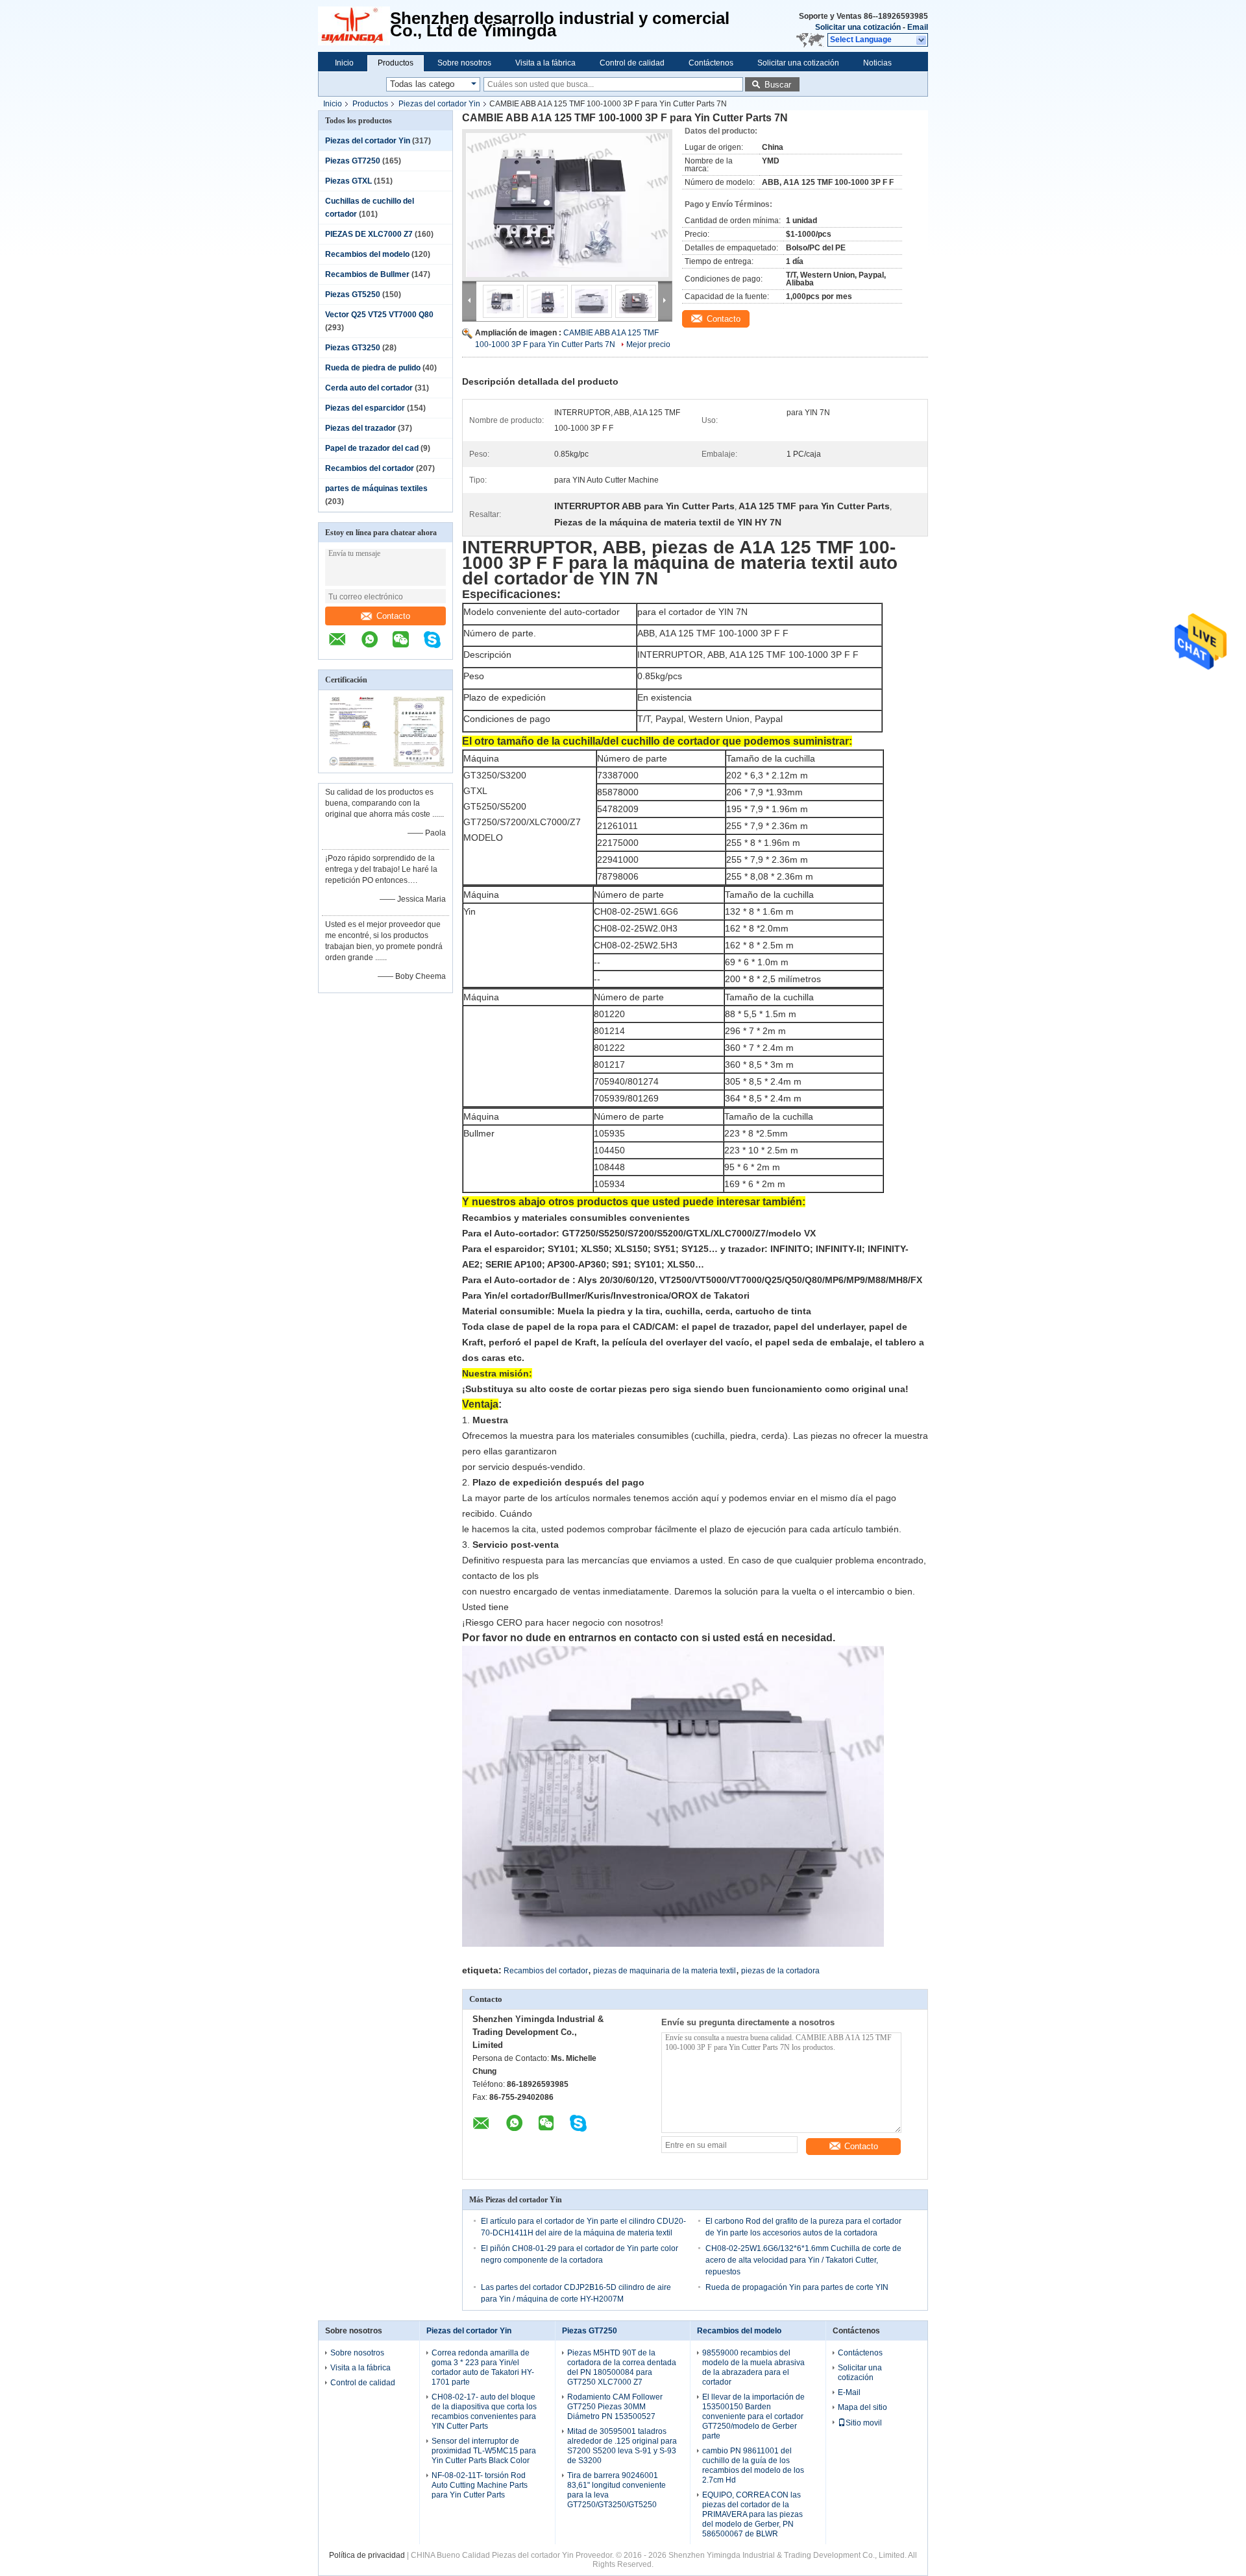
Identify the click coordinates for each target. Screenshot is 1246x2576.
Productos (396, 63)
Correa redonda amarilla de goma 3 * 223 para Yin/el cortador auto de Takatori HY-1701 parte (483, 2367)
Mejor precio (648, 344)
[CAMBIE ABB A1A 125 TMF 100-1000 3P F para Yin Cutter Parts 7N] (567, 205)
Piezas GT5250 (353, 295)
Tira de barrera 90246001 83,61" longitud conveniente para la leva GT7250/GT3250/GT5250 (617, 2490)
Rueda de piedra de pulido (373, 368)
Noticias (877, 63)
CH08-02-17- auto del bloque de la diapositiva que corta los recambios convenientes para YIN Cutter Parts (484, 2412)
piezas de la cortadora (780, 1971)
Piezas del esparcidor (365, 408)
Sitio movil (864, 2423)
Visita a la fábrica (545, 63)
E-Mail (849, 2392)
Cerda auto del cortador (369, 388)
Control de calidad (632, 63)
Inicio (344, 63)
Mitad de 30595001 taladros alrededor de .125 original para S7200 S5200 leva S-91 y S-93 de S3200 (622, 2446)
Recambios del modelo (367, 254)
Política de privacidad (367, 2555)
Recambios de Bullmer (367, 274)
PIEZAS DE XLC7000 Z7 (369, 234)
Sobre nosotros (464, 63)
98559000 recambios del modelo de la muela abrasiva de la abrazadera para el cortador (753, 2367)
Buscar (778, 85)
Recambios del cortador (370, 468)
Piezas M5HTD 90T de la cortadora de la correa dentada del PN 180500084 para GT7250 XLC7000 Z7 (622, 2367)
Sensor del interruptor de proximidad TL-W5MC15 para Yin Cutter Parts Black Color (484, 2451)
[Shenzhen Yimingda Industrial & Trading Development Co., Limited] (344, 646)
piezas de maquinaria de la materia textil (665, 1971)
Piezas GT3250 (353, 348)
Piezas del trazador (360, 428)
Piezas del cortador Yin (439, 104)
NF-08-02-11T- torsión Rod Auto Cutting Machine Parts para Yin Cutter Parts (480, 2485)
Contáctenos (711, 63)
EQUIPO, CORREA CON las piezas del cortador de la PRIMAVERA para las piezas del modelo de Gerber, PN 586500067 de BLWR (752, 2514)
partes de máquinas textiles (376, 488)
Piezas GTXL (348, 181)
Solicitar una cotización (858, 27)
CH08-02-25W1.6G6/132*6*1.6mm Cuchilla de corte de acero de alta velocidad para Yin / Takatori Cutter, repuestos (803, 2260)
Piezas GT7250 (353, 161)
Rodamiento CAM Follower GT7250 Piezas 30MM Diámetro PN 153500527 (615, 2407)
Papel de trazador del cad (372, 448)
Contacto (393, 616)
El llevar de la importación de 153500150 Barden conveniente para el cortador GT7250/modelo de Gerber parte (753, 2416)
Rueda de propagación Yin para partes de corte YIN (797, 2287)
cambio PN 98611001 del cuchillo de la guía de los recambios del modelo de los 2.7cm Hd (753, 2465)
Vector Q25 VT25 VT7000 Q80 (379, 315)
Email (918, 27)
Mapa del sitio (862, 2407)
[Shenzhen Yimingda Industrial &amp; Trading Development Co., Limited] (354, 26)
